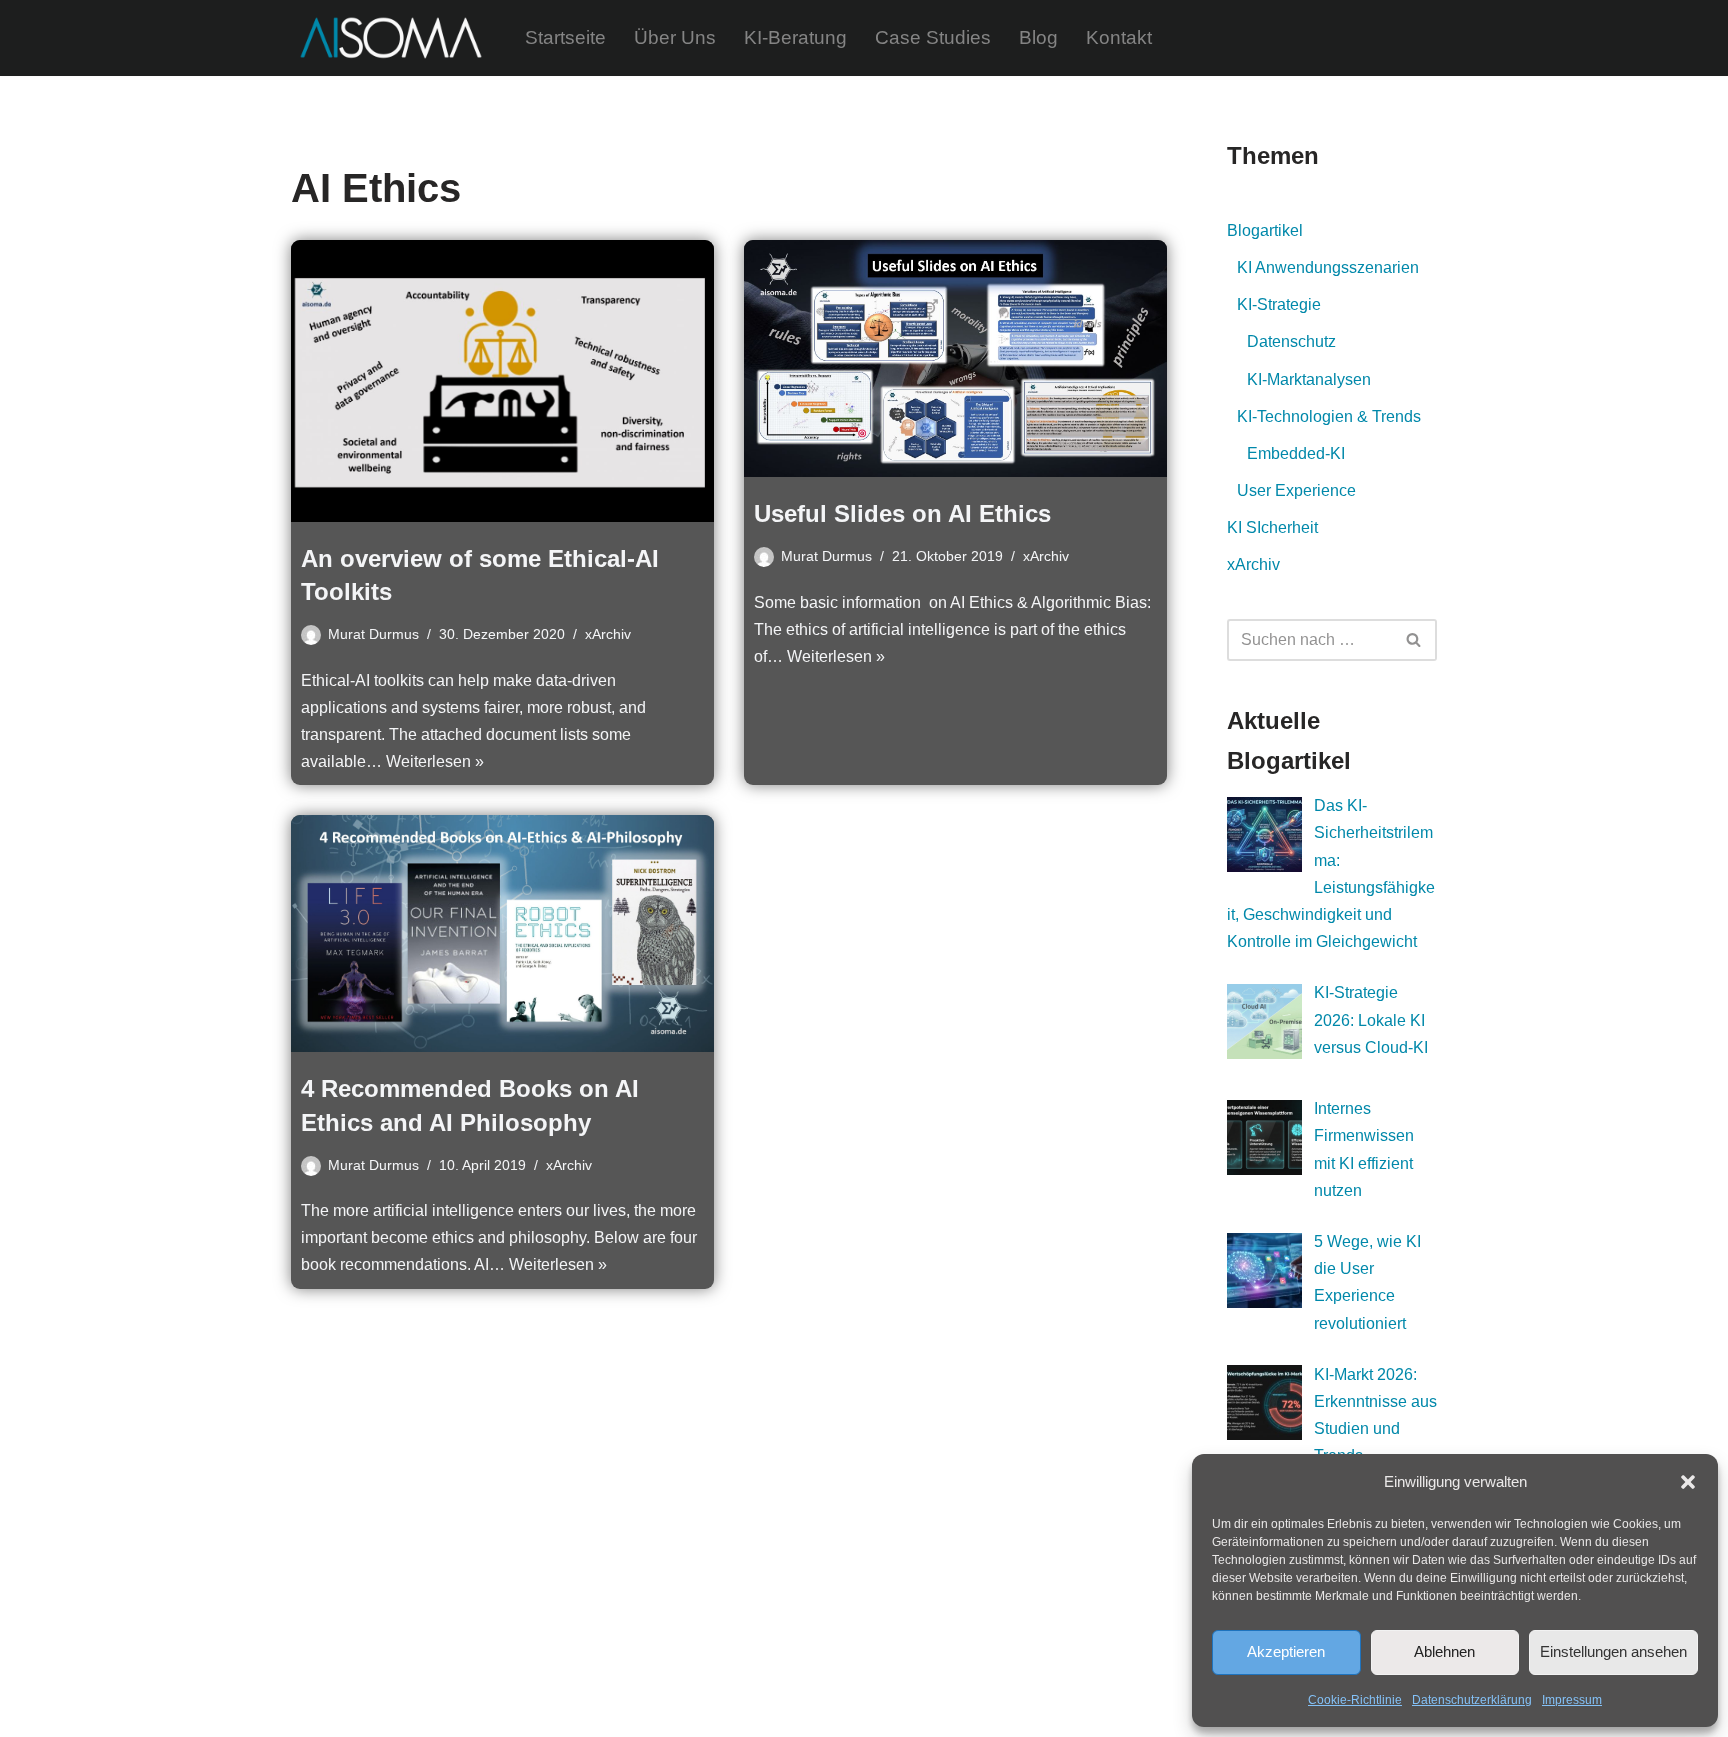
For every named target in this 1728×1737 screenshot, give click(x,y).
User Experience (1296, 490)
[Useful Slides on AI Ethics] (955, 358)
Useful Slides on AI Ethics (902, 513)
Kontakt (1119, 37)
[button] (1688, 1482)
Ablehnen (1444, 1651)
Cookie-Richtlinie (1355, 1700)
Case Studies (933, 37)
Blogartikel (1265, 230)
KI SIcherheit (1272, 527)
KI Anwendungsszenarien (1328, 267)
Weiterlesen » (435, 761)
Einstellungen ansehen (1613, 1651)
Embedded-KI (1296, 453)
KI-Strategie (1279, 304)
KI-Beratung (795, 37)
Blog (1038, 37)
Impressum (1572, 1700)
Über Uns (675, 37)
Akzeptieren (1286, 1651)
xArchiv (608, 634)
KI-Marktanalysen (1309, 379)
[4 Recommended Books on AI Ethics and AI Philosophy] (502, 933)
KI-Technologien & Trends (1329, 416)
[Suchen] (1414, 640)
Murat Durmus (373, 634)
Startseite (565, 37)
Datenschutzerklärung (1472, 1700)
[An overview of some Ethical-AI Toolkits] (502, 381)
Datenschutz (1291, 341)
